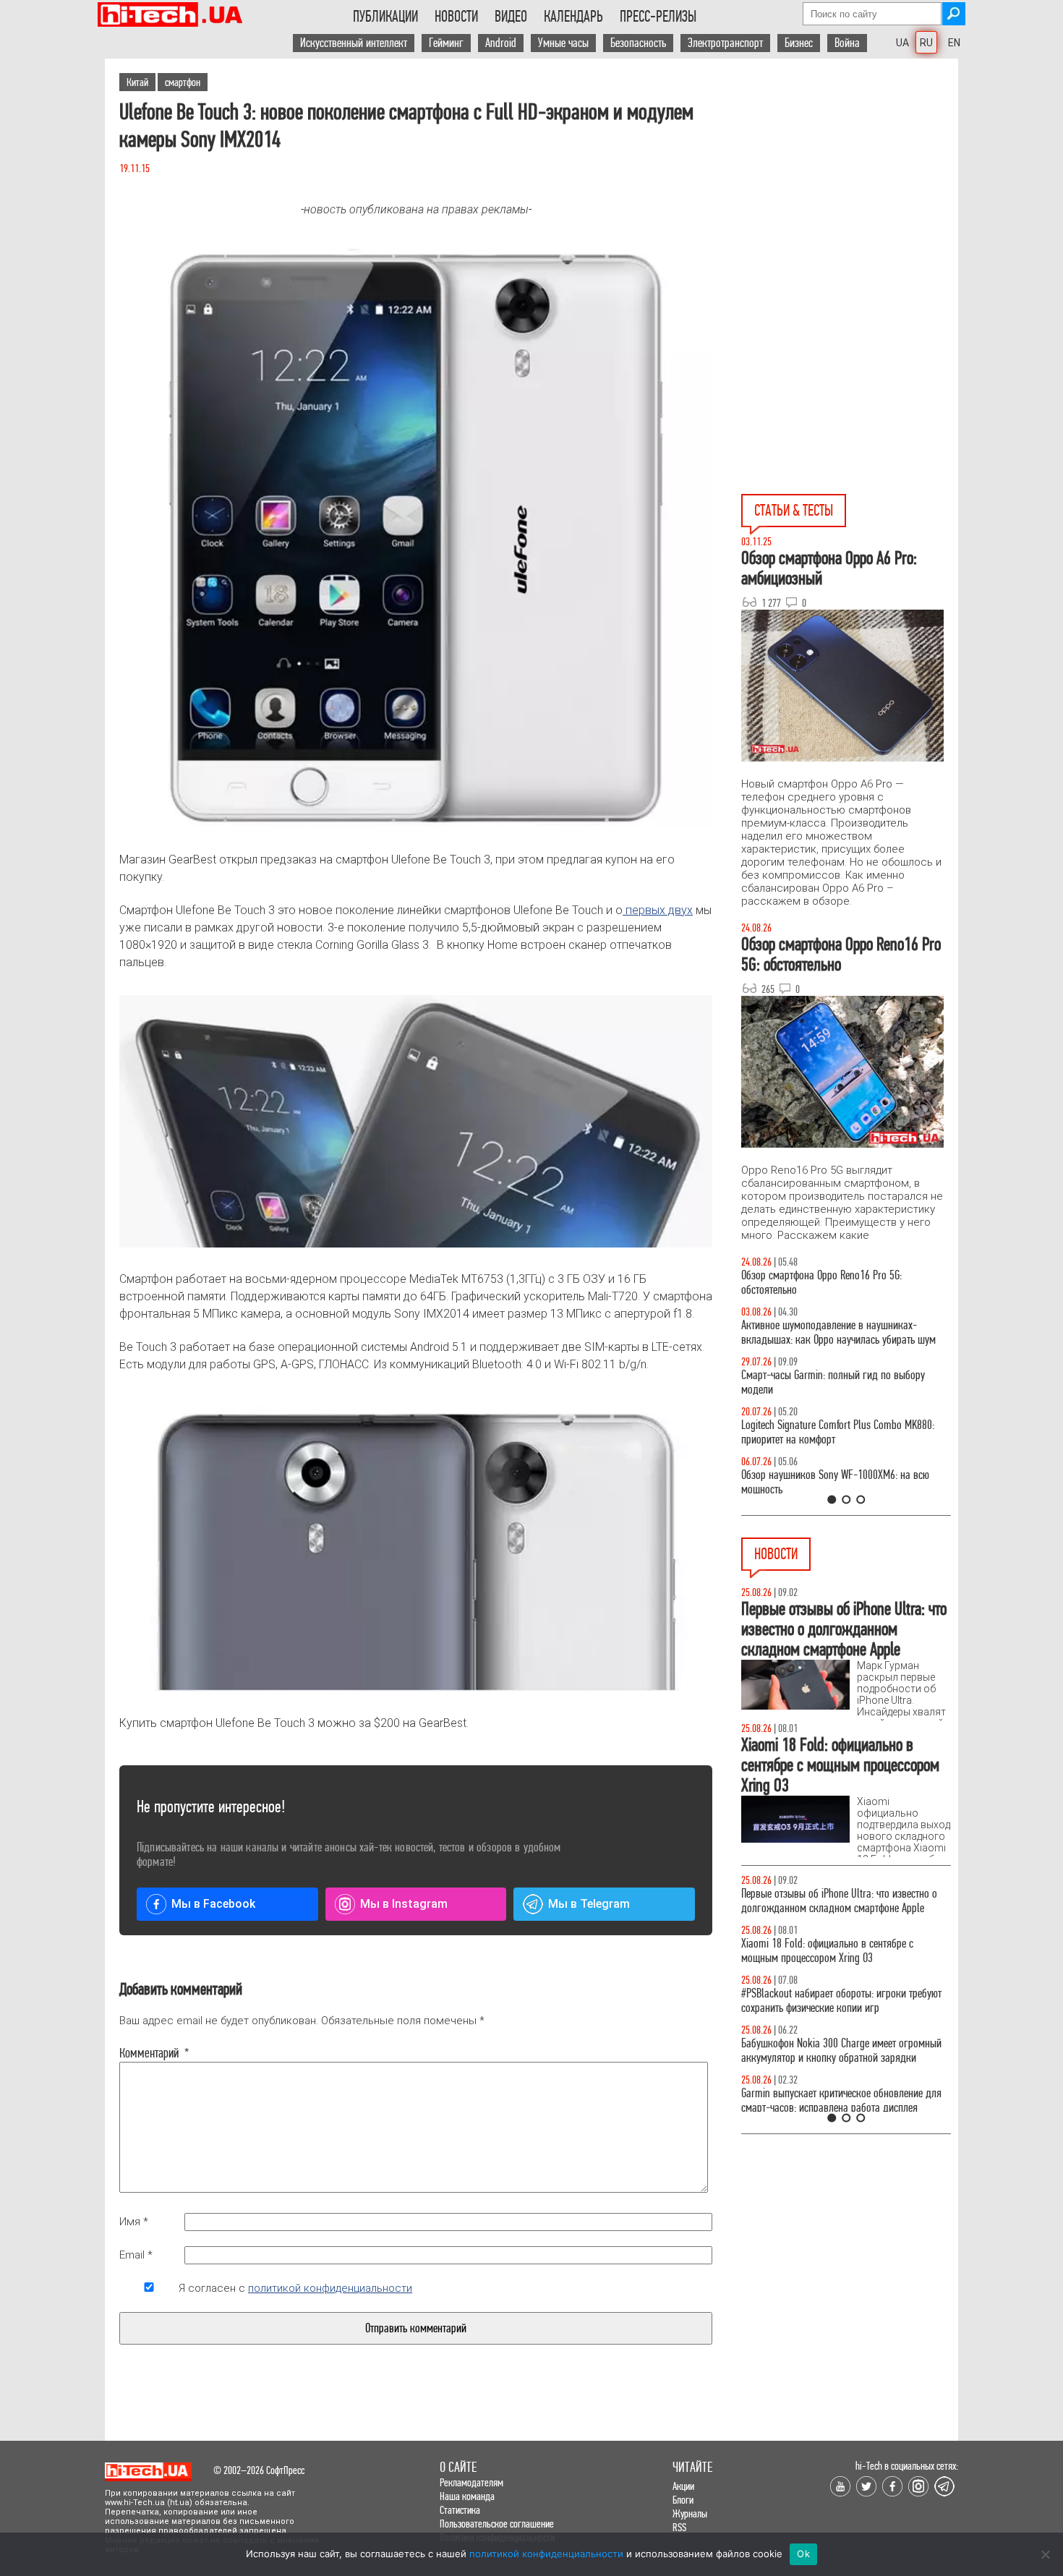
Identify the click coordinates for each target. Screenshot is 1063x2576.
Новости (456, 17)
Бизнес (799, 43)
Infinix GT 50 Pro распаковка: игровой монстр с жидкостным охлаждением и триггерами (840, 1432)
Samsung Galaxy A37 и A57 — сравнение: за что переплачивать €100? (843, 1482)
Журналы (690, 2513)
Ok (803, 2554)
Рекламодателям (471, 2482)
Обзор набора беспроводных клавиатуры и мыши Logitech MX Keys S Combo (832, 1283)
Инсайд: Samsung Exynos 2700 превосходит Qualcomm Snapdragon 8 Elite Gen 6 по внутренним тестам (833, 1958)
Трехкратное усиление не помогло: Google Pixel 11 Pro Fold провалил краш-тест (840, 2065)
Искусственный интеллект (354, 43)
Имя (134, 2222)
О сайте (458, 2467)
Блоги (683, 2500)
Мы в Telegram (589, 1904)
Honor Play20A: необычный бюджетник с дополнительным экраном (826, 2015)
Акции (683, 2486)
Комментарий (149, 2053)
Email (136, 2255)
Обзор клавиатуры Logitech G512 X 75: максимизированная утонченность (821, 1382)
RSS (679, 2527)
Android (501, 43)
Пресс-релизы (658, 17)
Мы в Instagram (404, 1904)
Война (847, 43)
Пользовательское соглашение (497, 2524)
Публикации (385, 17)
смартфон (183, 82)
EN (954, 43)
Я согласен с (295, 2288)
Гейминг (446, 43)
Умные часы (563, 43)
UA (902, 43)
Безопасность (638, 43)
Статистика (460, 2510)
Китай (137, 82)
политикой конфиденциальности (330, 2288)
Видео (511, 17)
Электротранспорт (725, 43)
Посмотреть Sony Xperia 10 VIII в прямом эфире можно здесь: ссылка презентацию (840, 1901)
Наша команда (467, 2496)
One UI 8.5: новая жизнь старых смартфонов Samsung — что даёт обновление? (834, 1332)
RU (926, 43)
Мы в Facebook (213, 1904)
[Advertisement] (850, 189)
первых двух (658, 910)
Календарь (573, 17)
